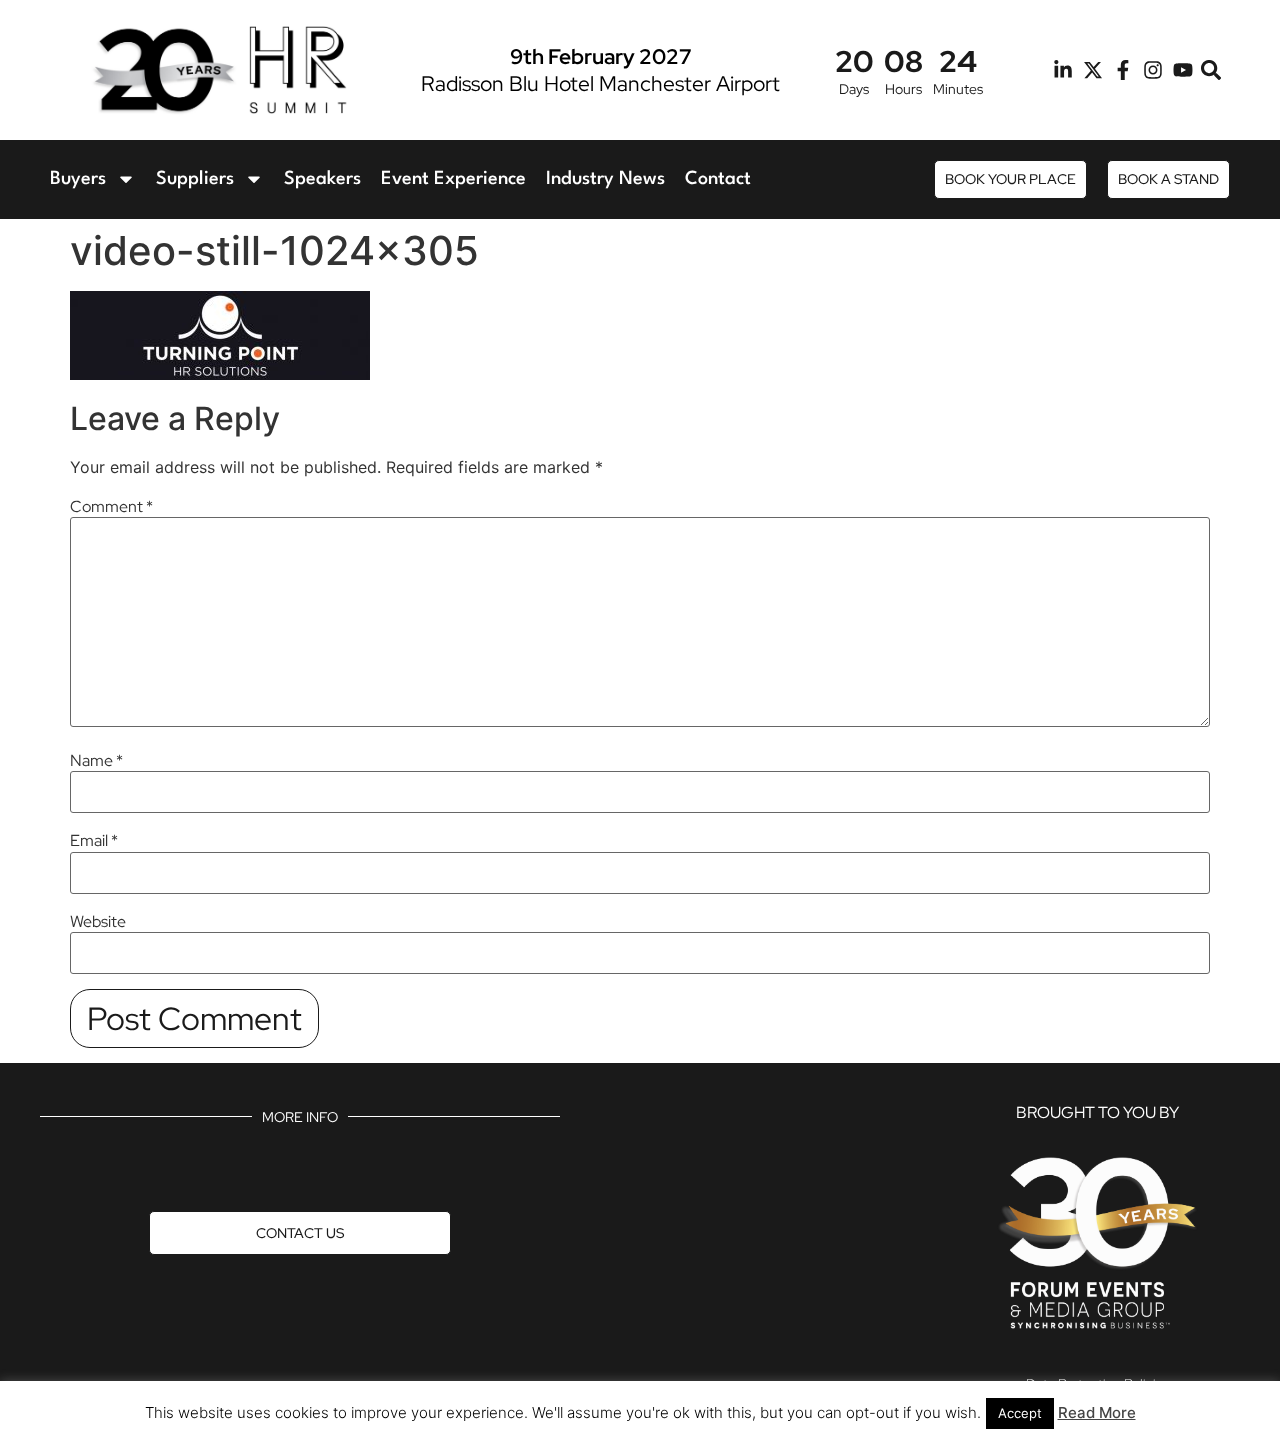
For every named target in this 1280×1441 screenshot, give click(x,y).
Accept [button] (1020, 1413)
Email (94, 841)
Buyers (78, 179)
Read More (1097, 1412)
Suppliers (195, 179)
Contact (718, 179)
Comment (111, 507)
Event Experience (453, 179)
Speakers (322, 179)
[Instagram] (1153, 70)
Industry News (605, 179)
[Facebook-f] (1123, 70)
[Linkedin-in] (1063, 70)
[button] (1211, 70)
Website (98, 922)
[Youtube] (1183, 70)
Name (96, 761)
